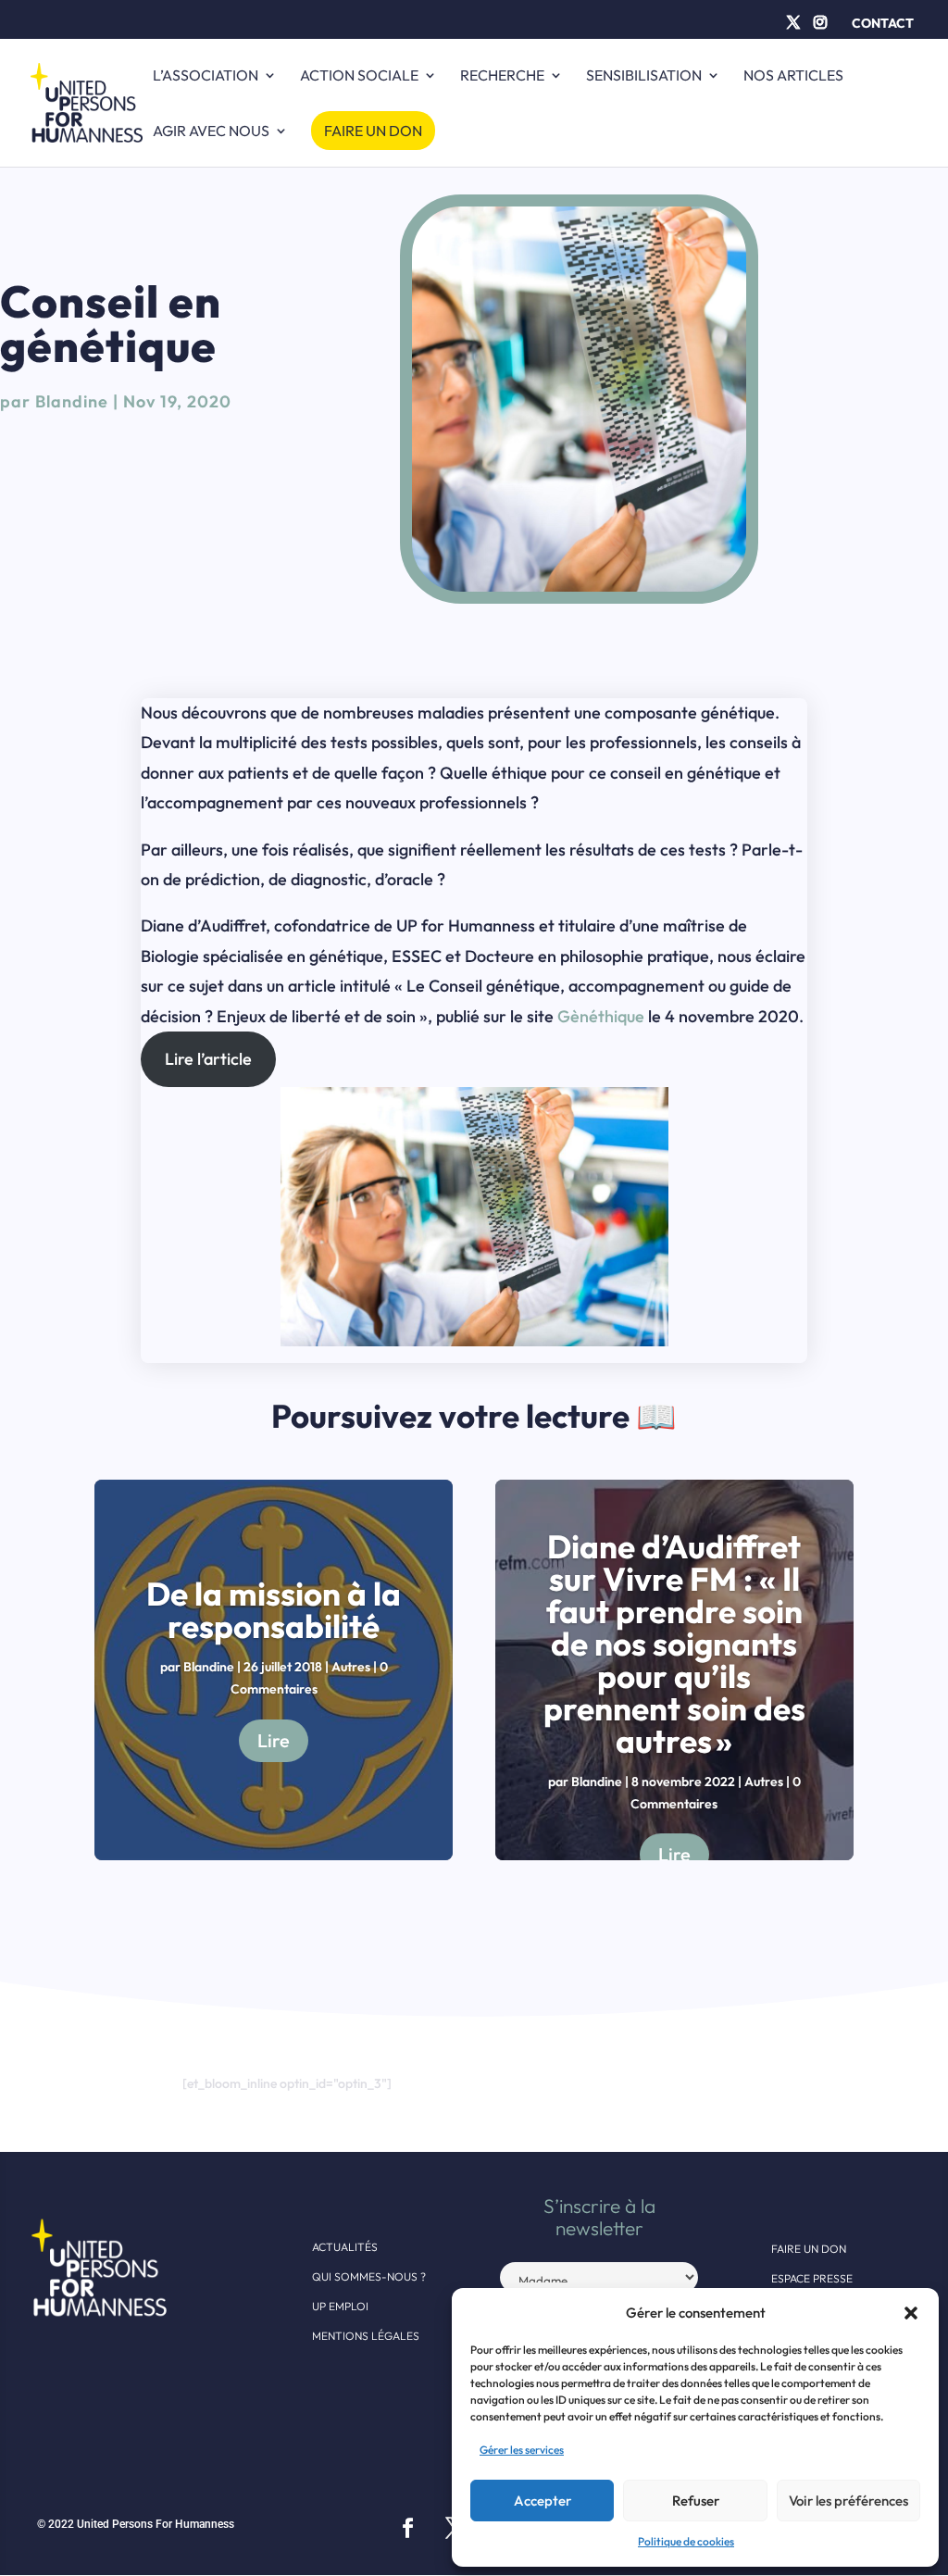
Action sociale (359, 76)
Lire (274, 1740)
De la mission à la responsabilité (274, 1610)
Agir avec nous (211, 132)
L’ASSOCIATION (206, 76)
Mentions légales (366, 2336)
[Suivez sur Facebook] (407, 2528)
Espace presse (812, 2278)
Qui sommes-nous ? (369, 2276)
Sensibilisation (644, 76)
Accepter (543, 2501)
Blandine (72, 401)
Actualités (345, 2247)
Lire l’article (208, 1059)
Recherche (502, 76)
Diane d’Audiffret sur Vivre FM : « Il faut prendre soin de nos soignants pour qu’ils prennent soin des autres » (674, 1644)
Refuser (696, 2501)
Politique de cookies (686, 2541)
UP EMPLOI (340, 2306)
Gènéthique (601, 1016)
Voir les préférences (848, 2501)
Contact (883, 23)
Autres (351, 1667)
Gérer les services (522, 2450)
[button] (911, 2313)
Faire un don (373, 131)
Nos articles (793, 76)
